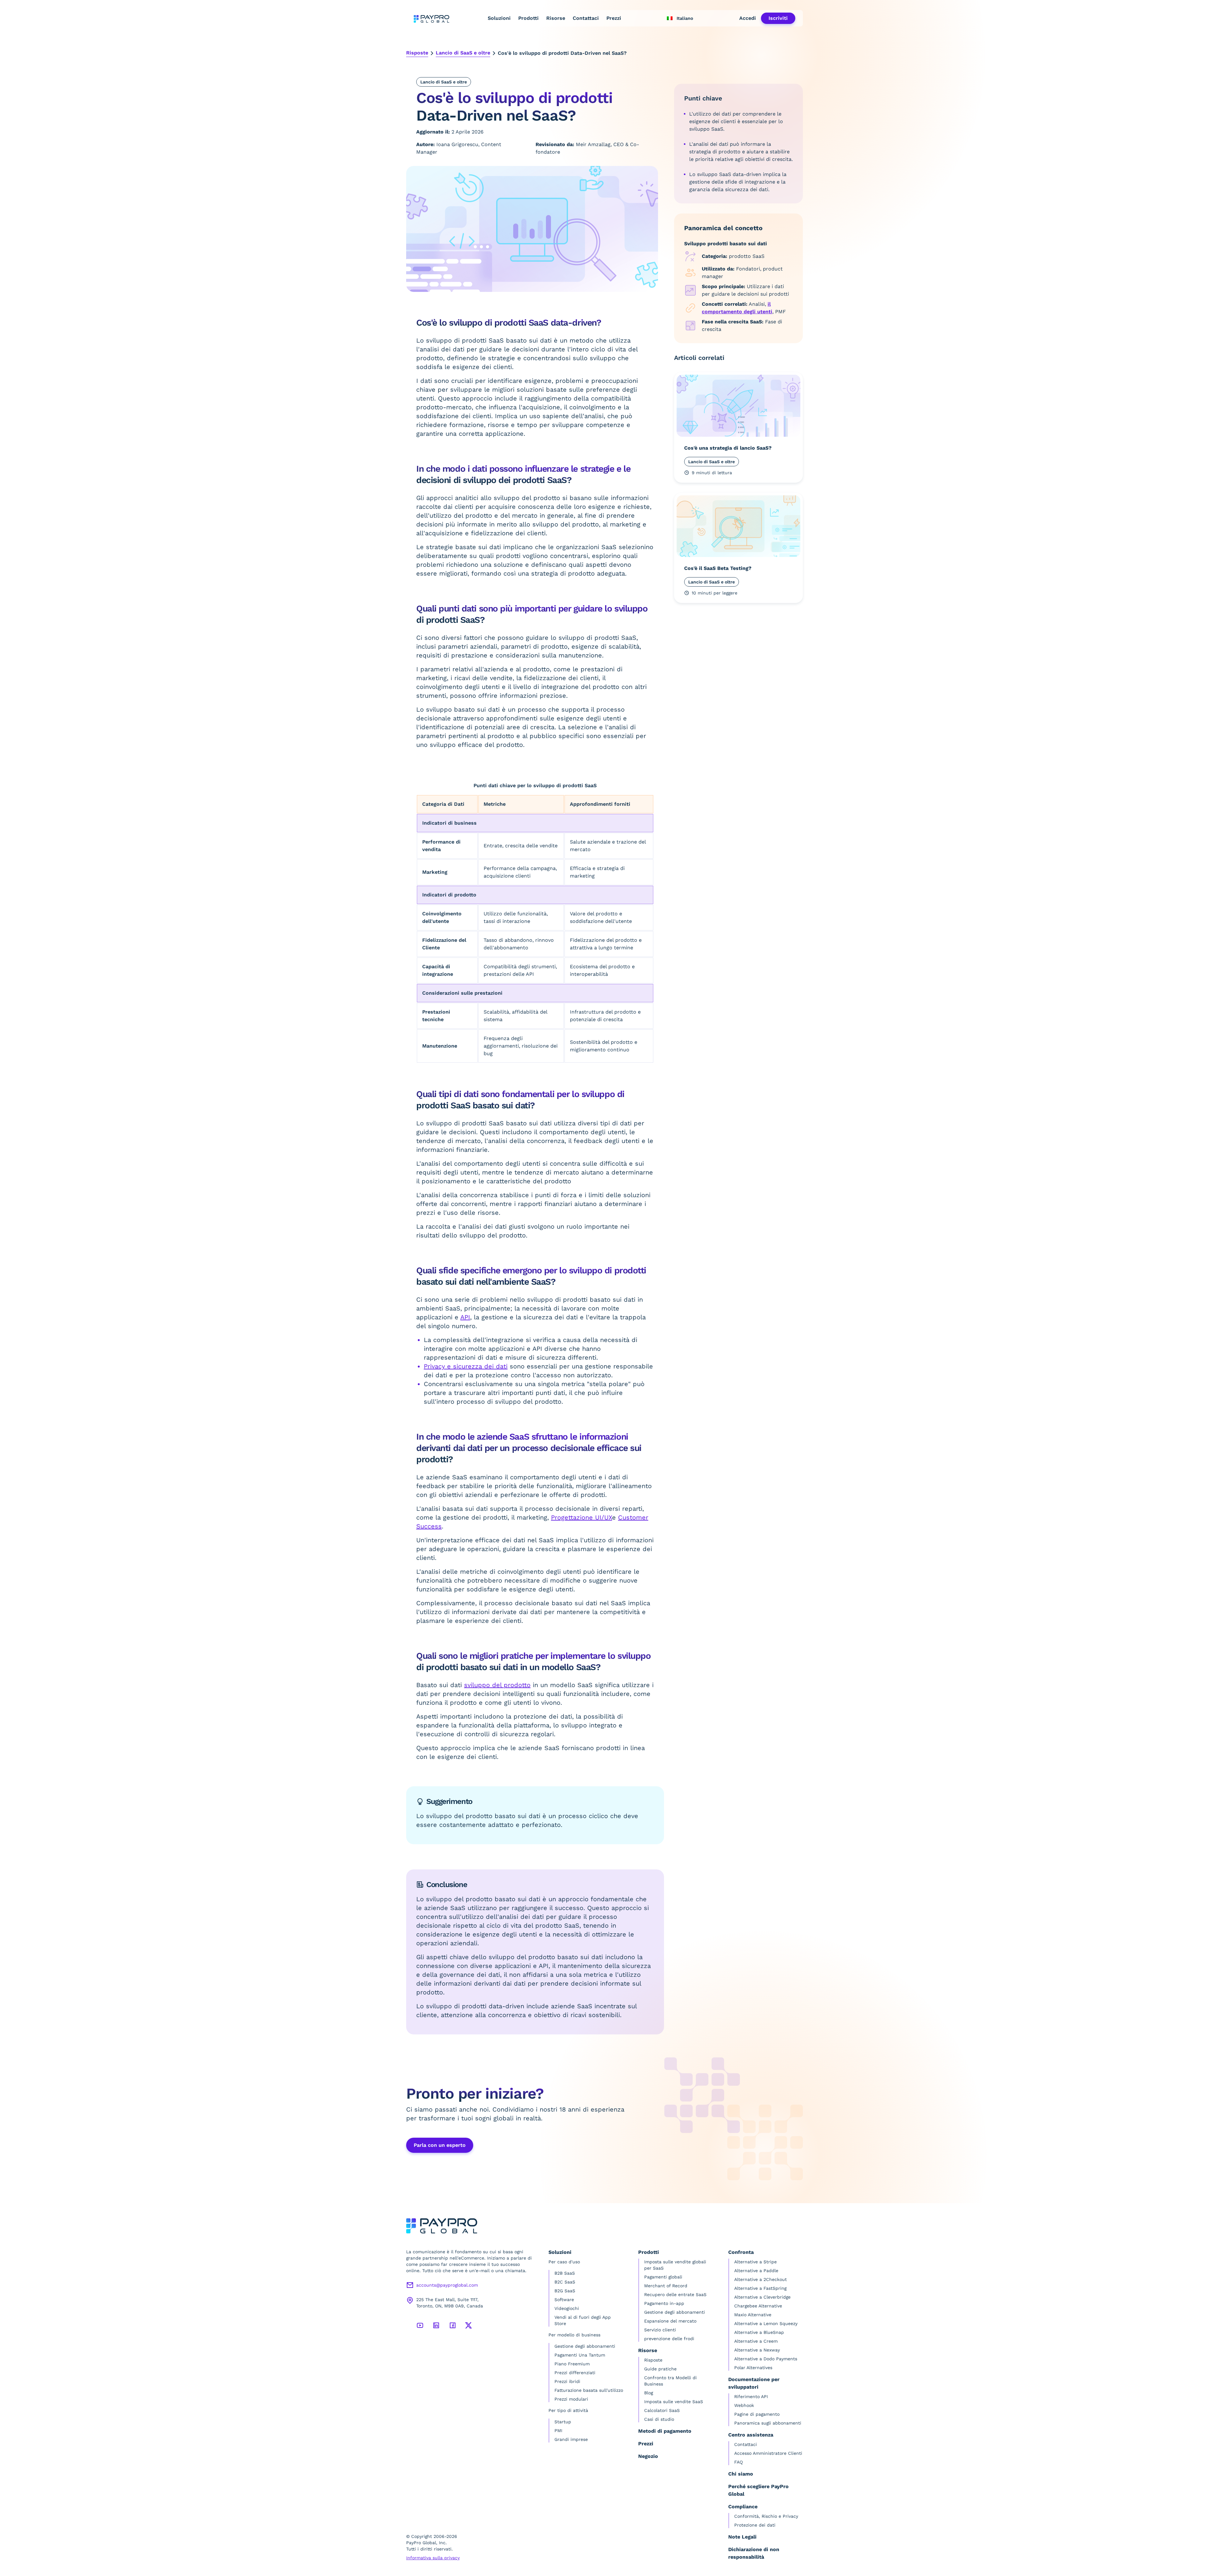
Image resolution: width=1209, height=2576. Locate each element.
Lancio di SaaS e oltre (463, 53)
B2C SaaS (565, 2282)
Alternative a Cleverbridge (762, 2297)
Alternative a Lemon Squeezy (766, 2323)
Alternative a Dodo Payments (766, 2359)
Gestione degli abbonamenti (585, 2346)
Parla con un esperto (440, 2145)
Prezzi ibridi (567, 2381)
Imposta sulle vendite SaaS (674, 2402)
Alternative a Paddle (756, 2271)
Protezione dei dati (755, 2525)
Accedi (748, 18)
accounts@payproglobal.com (447, 2285)
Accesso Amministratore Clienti (768, 2453)
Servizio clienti (660, 2330)
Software (564, 2300)
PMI (558, 2431)
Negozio (648, 2456)
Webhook (744, 2405)
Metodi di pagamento (665, 2431)
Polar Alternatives (753, 2368)
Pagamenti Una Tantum (580, 2355)
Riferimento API (751, 2397)
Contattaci (586, 18)
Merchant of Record (666, 2286)
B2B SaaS (565, 2273)
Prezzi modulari (571, 2399)
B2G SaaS (565, 2291)
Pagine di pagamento (757, 2414)
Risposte (417, 53)
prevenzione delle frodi (669, 2339)
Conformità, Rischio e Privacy (766, 2516)
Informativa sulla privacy (433, 2558)
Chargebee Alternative (758, 2306)
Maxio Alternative (753, 2315)
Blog (649, 2393)
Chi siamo (741, 2474)
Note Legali (742, 2537)
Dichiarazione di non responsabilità (754, 2553)
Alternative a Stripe (755, 2262)
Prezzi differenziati (575, 2373)
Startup (563, 2422)
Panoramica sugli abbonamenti (768, 2423)
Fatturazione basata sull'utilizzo (589, 2390)
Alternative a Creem (756, 2341)
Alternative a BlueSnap (759, 2332)
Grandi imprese (571, 2439)
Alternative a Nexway (757, 2350)
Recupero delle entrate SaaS (675, 2295)
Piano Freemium (572, 2364)
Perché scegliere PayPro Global (758, 2490)
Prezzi (614, 18)
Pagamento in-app (664, 2303)
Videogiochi (567, 2308)
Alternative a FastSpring (760, 2288)
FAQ (738, 2462)
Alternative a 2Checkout (761, 2279)
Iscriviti (778, 18)
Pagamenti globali (663, 2277)
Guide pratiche (660, 2369)
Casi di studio (659, 2419)
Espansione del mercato (670, 2321)
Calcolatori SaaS (662, 2410)
